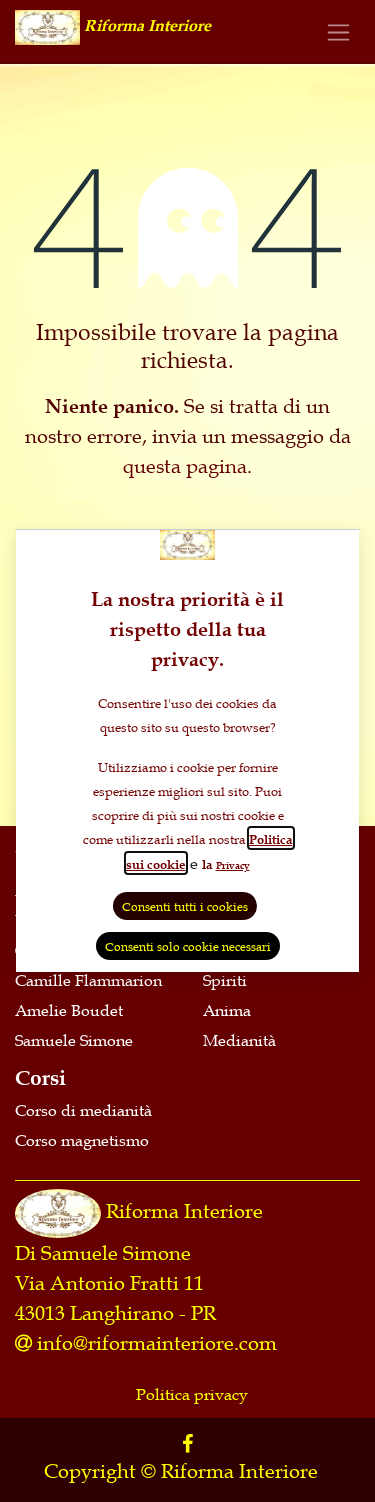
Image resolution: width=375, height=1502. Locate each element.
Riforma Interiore (184, 1211)
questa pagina (185, 466)
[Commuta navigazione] (338, 31)
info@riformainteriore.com (157, 1343)
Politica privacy (192, 1394)
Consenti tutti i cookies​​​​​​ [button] (185, 906)
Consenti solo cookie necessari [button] (188, 946)
